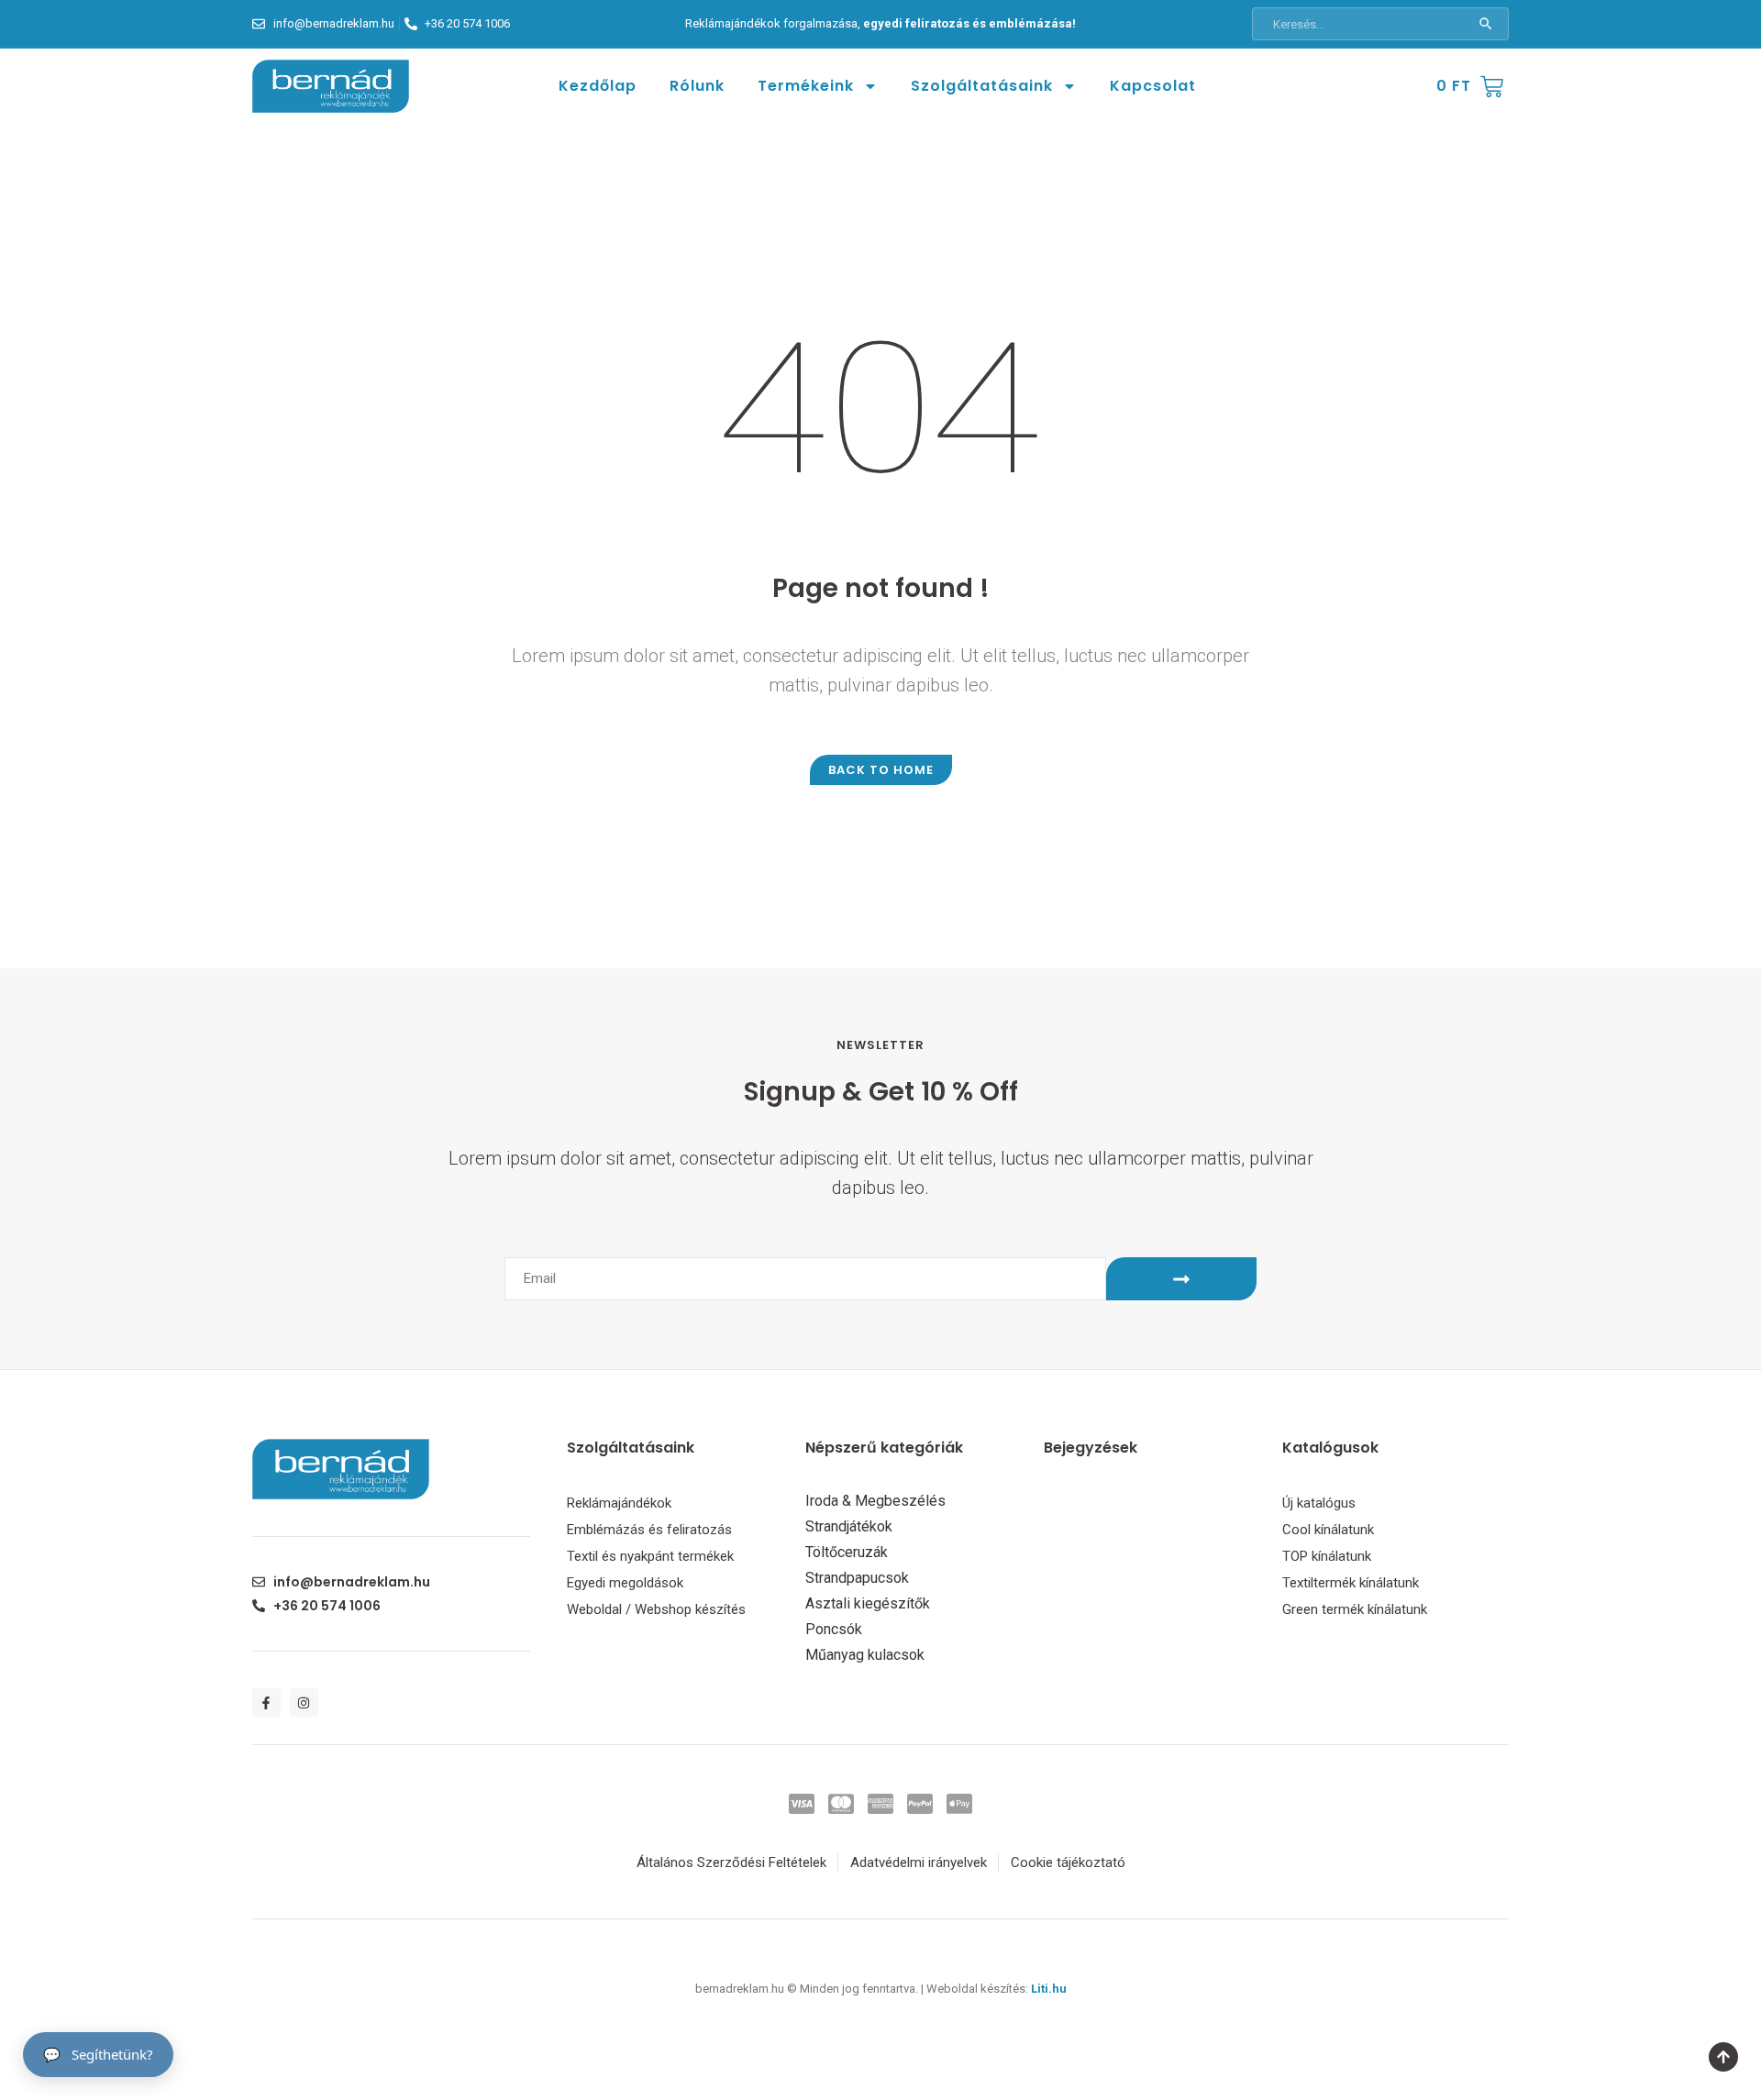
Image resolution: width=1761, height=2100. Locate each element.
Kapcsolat (1153, 86)
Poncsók (834, 1630)
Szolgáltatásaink (982, 86)
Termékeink (806, 86)
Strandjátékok (849, 1527)
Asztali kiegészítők (868, 1604)
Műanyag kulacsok (865, 1655)
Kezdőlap (598, 86)
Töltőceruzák (847, 1553)
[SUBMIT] (1181, 1279)
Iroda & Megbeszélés (875, 1501)
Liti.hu (1049, 1989)
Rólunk (697, 86)
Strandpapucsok (857, 1578)
